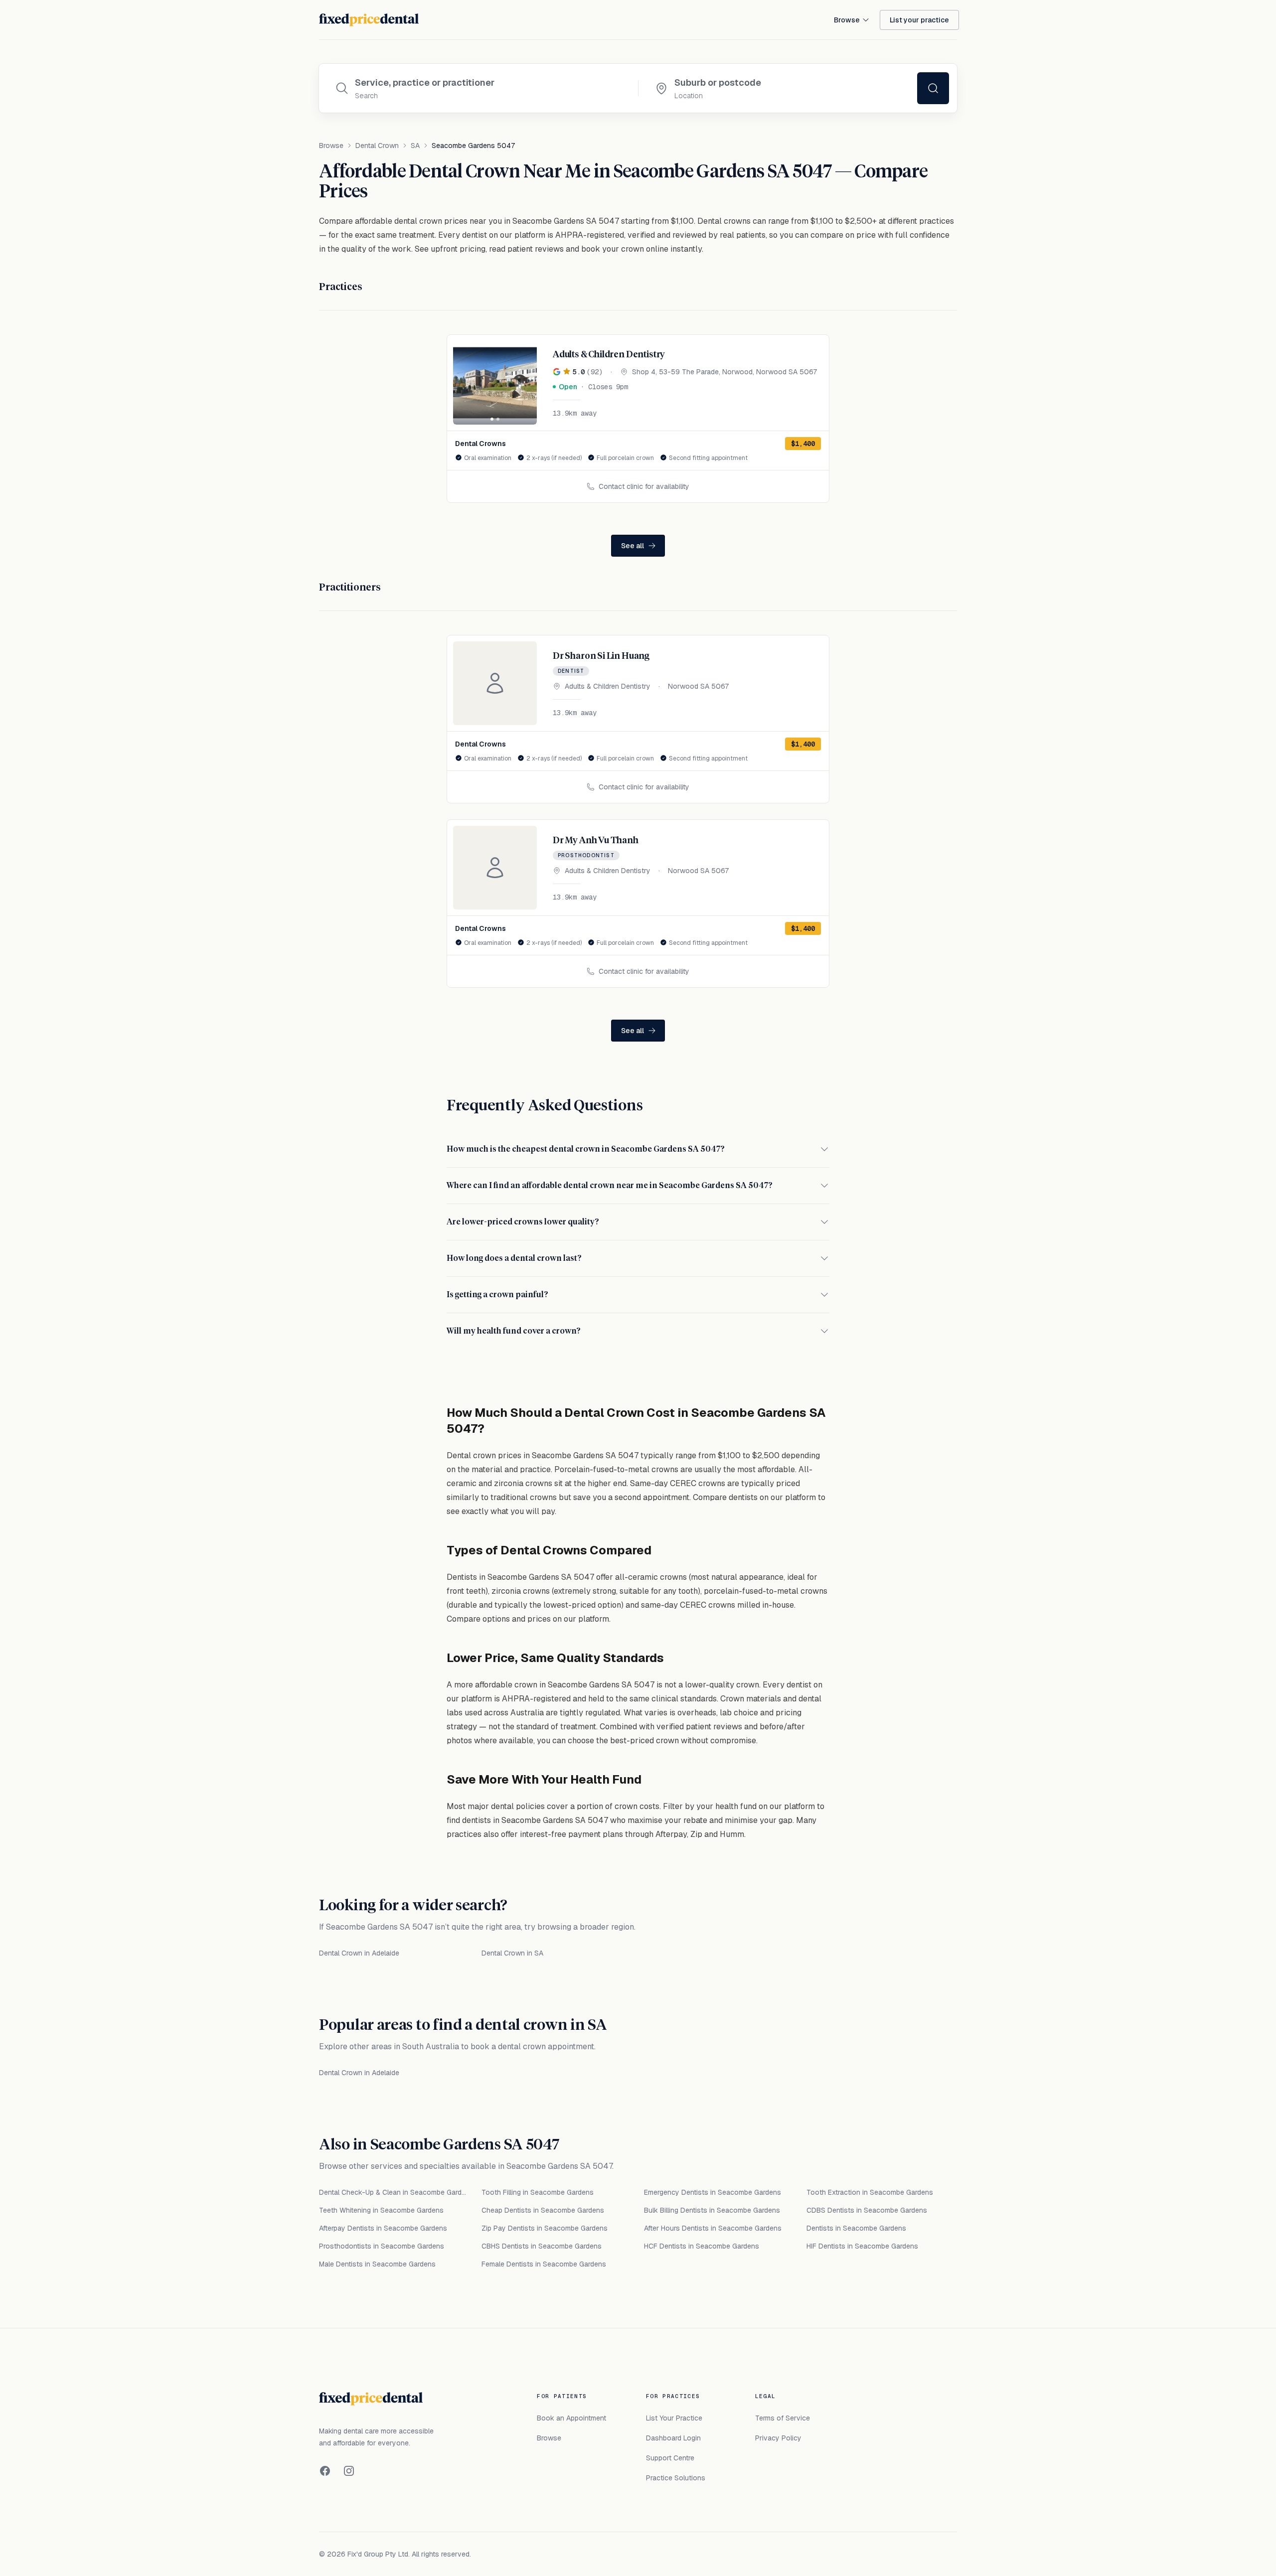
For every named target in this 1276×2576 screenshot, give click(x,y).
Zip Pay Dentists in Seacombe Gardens (545, 2228)
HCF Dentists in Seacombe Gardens (702, 2246)
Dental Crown (377, 146)
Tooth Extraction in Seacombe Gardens (870, 2192)
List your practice (919, 20)
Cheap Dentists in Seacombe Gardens (543, 2210)
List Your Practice (674, 2418)
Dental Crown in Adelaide (359, 1953)
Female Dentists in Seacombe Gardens (544, 2264)
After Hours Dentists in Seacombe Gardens (713, 2228)
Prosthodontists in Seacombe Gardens (382, 2246)
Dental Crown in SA (512, 1953)
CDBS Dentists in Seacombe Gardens (867, 2210)
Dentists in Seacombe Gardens (856, 2228)
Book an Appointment (571, 2418)
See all (633, 546)
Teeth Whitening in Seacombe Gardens (381, 2210)
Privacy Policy (778, 2438)
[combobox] (488, 83)
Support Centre (670, 2458)
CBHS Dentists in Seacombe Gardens (542, 2246)
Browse (847, 20)
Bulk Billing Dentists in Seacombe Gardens (712, 2210)
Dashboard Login (673, 2438)
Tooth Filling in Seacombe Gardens (538, 2192)
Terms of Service (783, 2418)
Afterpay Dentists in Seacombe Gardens (383, 2228)
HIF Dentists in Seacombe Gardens (862, 2246)
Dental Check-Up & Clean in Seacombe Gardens (394, 2192)
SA (415, 146)
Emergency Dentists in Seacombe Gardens (713, 2192)
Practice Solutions (676, 2478)
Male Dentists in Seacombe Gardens (377, 2264)
